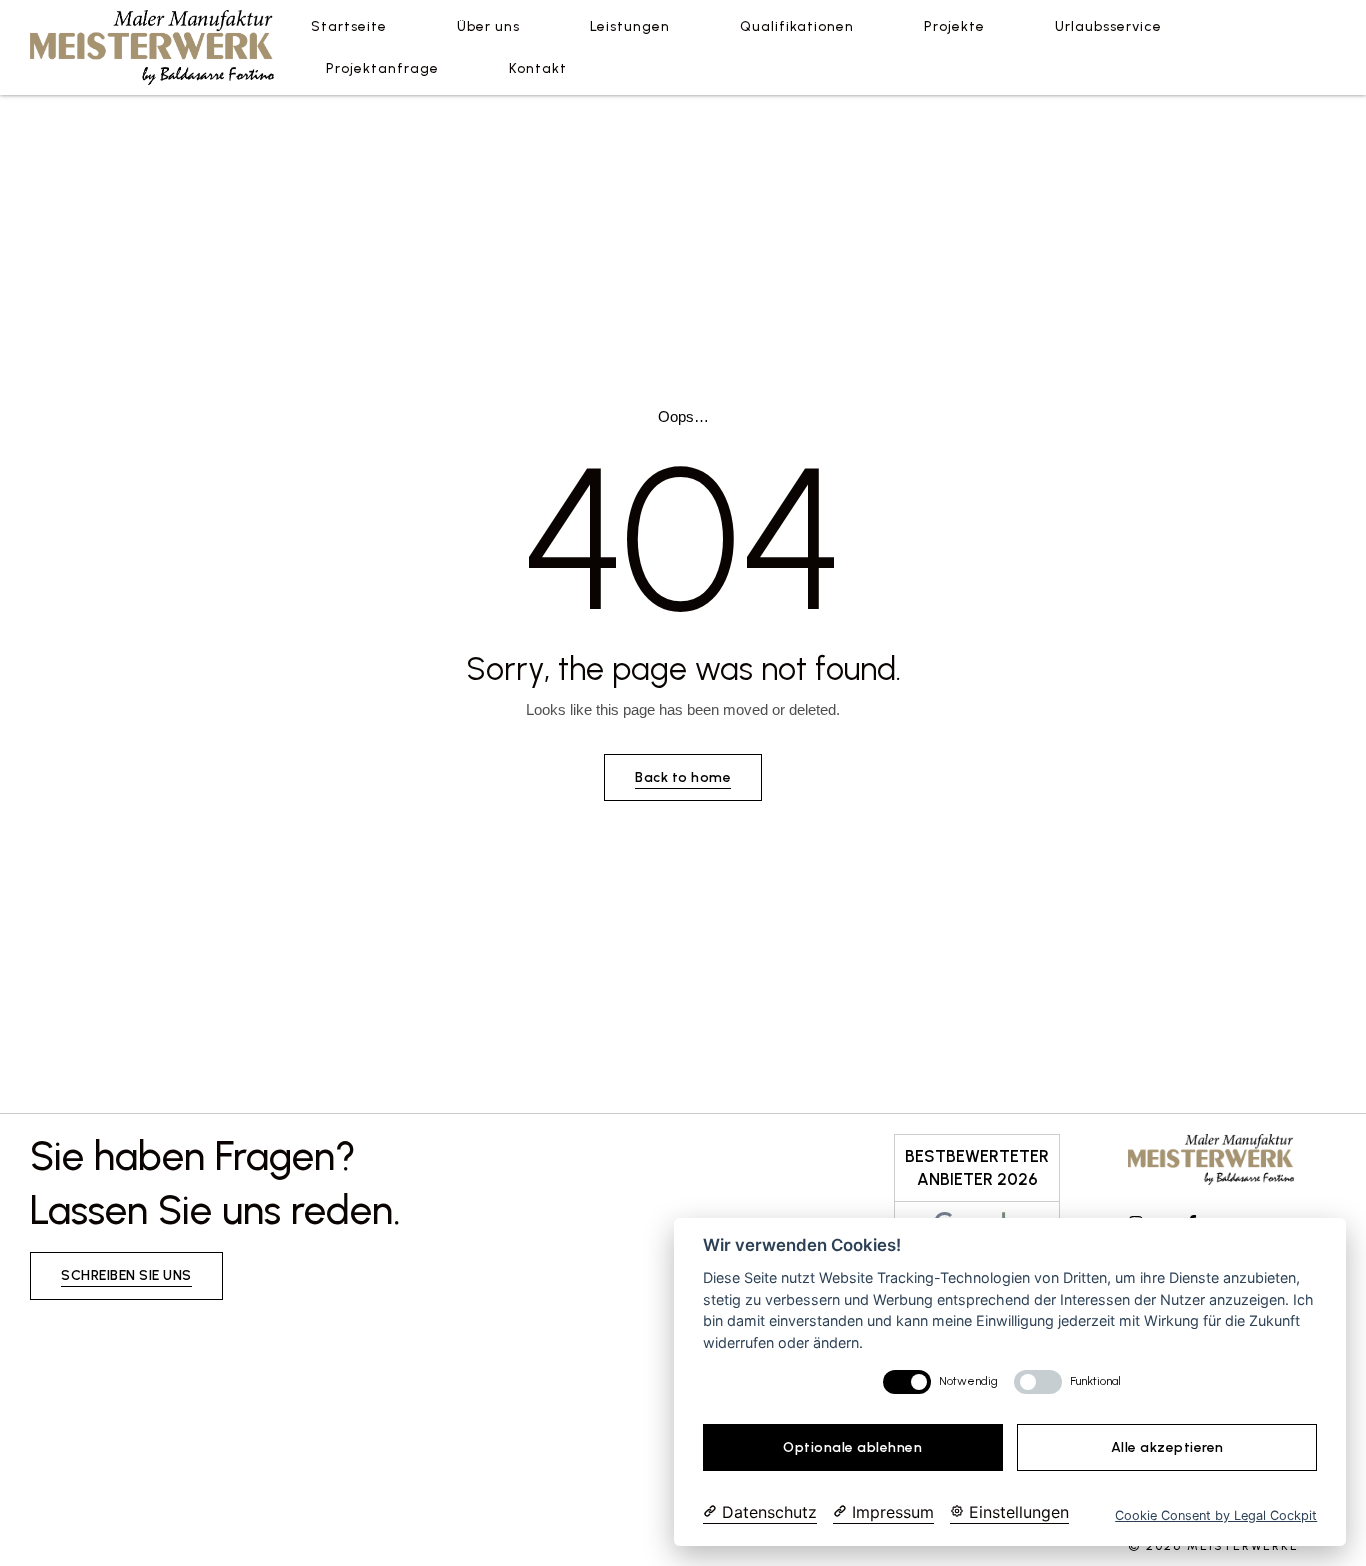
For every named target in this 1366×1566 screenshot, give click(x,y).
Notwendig (968, 1381)
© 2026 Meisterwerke (1213, 1546)
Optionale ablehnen (852, 1447)
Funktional (1095, 1381)
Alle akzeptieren (1167, 1447)
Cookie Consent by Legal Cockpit (1216, 1515)
